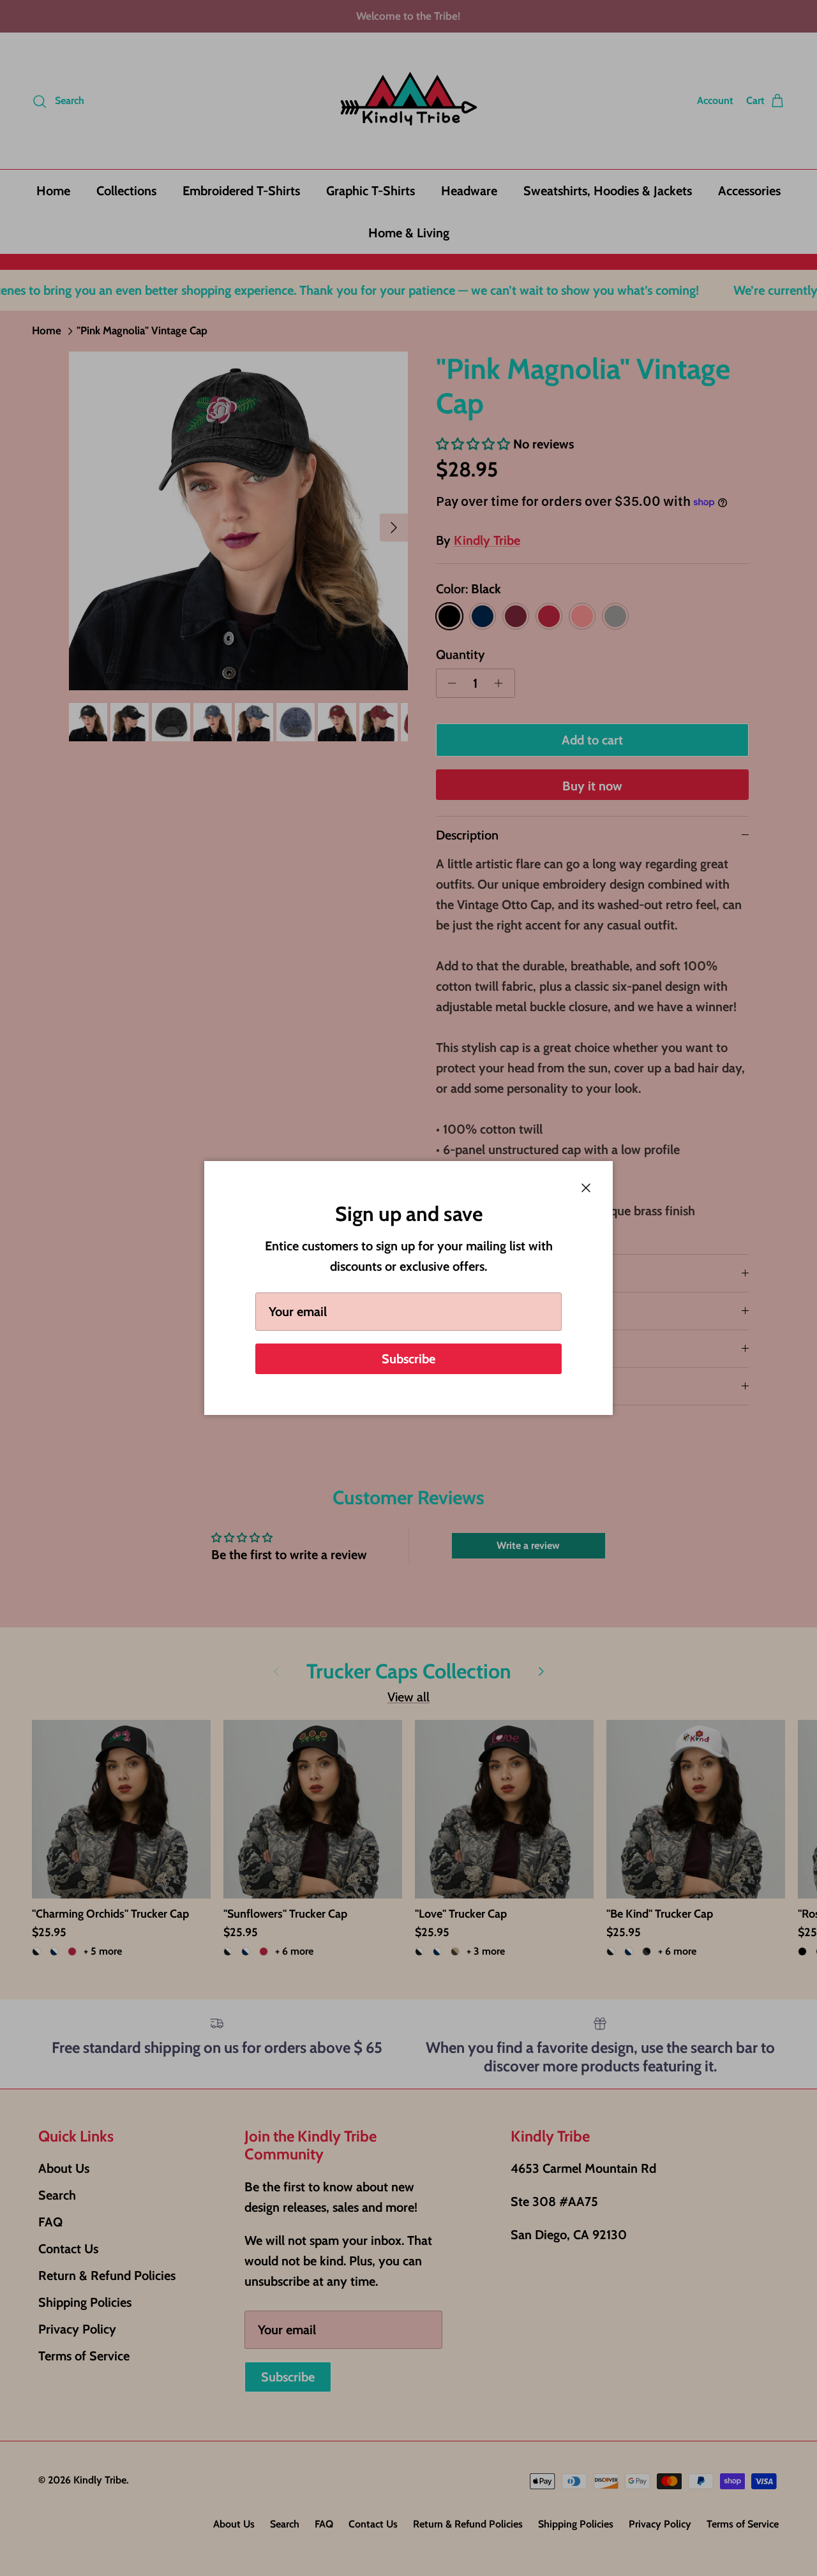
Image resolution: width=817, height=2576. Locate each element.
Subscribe (408, 1359)
